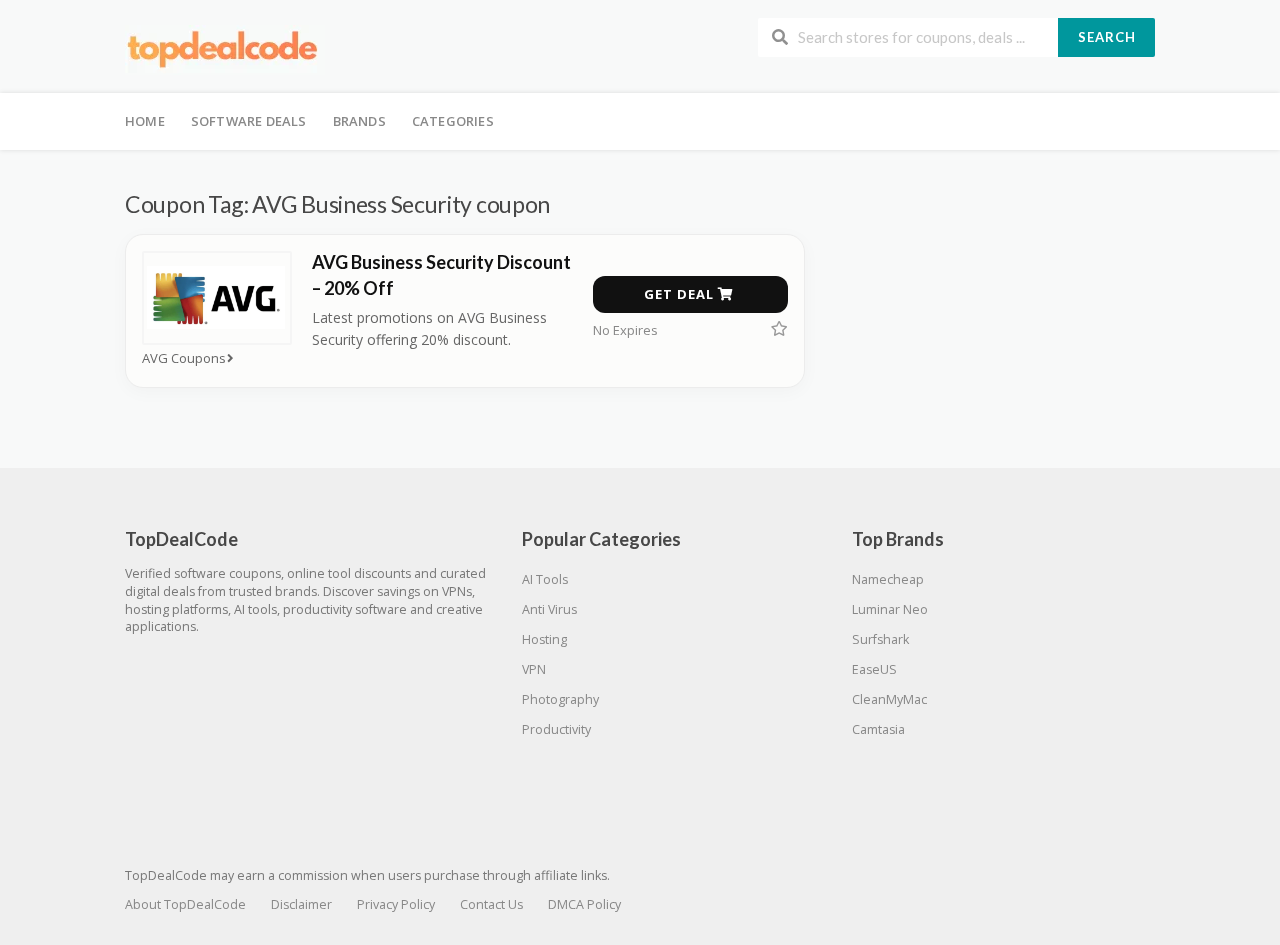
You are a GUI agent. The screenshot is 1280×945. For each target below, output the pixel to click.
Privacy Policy (396, 904)
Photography (560, 699)
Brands (359, 121)
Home (145, 121)
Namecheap (888, 579)
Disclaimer (301, 904)
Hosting (544, 639)
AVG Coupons (184, 358)
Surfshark (880, 639)
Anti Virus (549, 609)
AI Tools (545, 579)
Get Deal (681, 294)
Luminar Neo (890, 609)
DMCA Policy (584, 904)
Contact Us (491, 904)
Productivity (556, 729)
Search (1107, 37)
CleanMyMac (889, 699)
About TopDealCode (185, 904)
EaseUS (874, 669)
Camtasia (878, 729)
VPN (534, 669)
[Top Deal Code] (225, 48)
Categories (453, 121)
